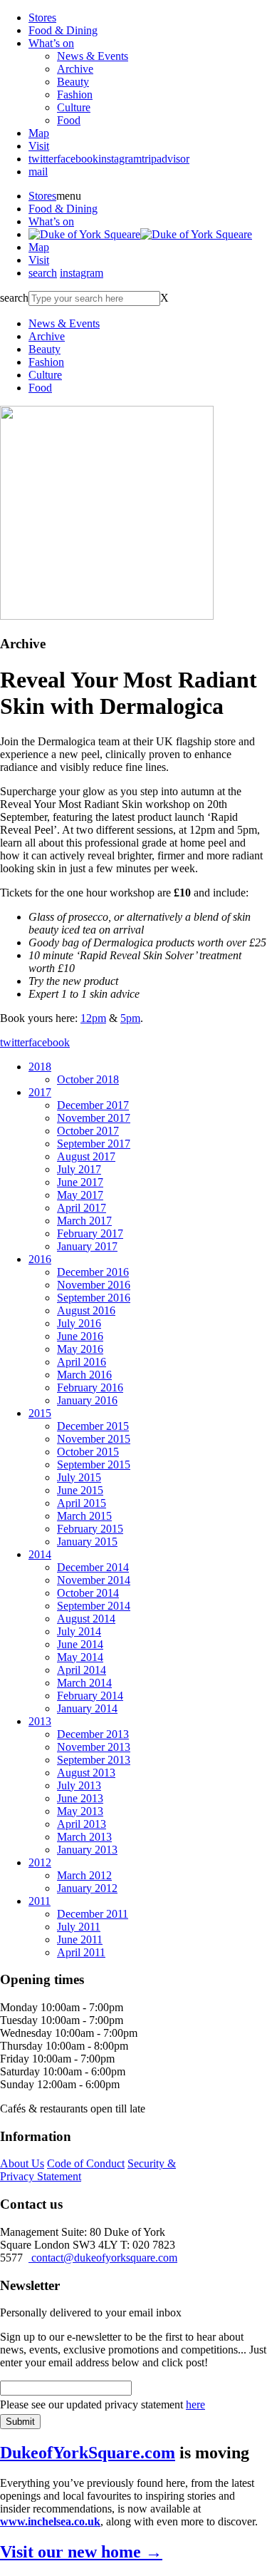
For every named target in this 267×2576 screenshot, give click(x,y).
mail (38, 172)
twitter (43, 159)
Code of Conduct (86, 2163)
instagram (120, 159)
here (195, 2404)
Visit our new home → (81, 2552)
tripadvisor (166, 159)
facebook (78, 159)
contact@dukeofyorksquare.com (103, 2258)
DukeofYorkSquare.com (88, 2453)
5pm (130, 1018)
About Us (22, 2163)
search (43, 273)
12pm (93, 1018)
